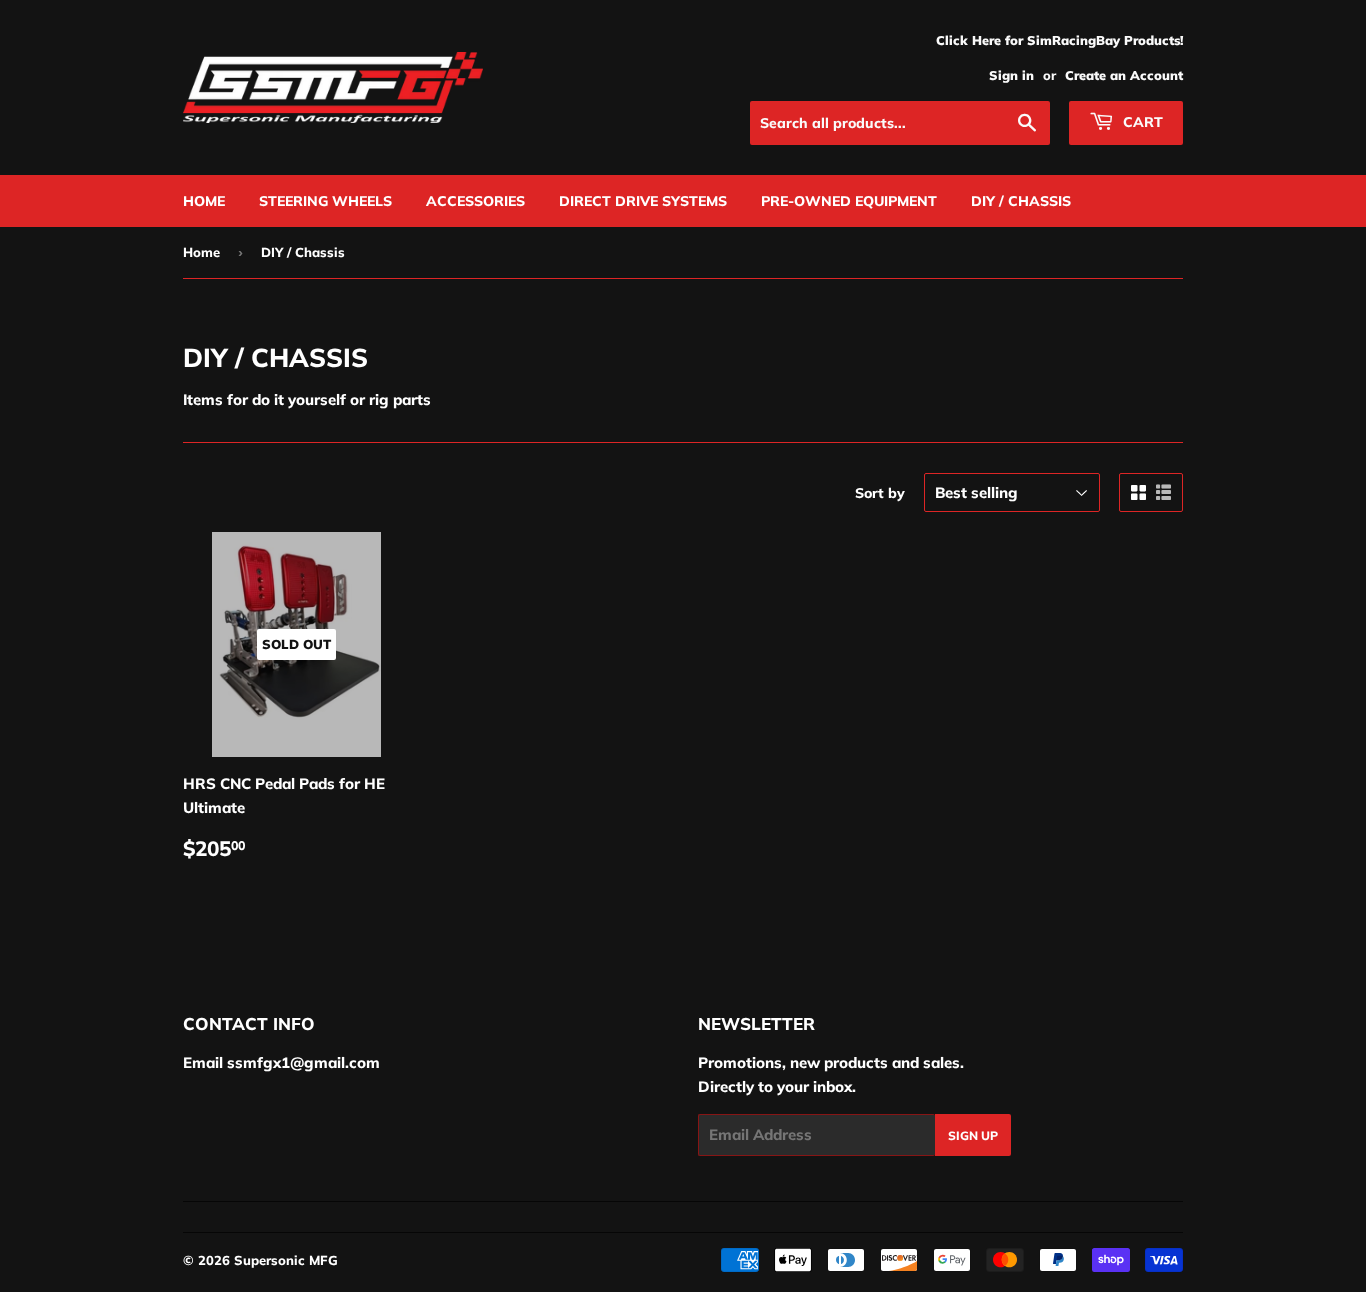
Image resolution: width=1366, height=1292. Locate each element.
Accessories (475, 201)
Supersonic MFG (286, 1260)
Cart (1141, 122)
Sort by (880, 493)
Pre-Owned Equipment (849, 201)
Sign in (1011, 75)
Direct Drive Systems (643, 201)
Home (204, 201)
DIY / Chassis (1021, 201)
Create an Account (1124, 75)
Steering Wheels (325, 201)
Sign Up (973, 1135)
